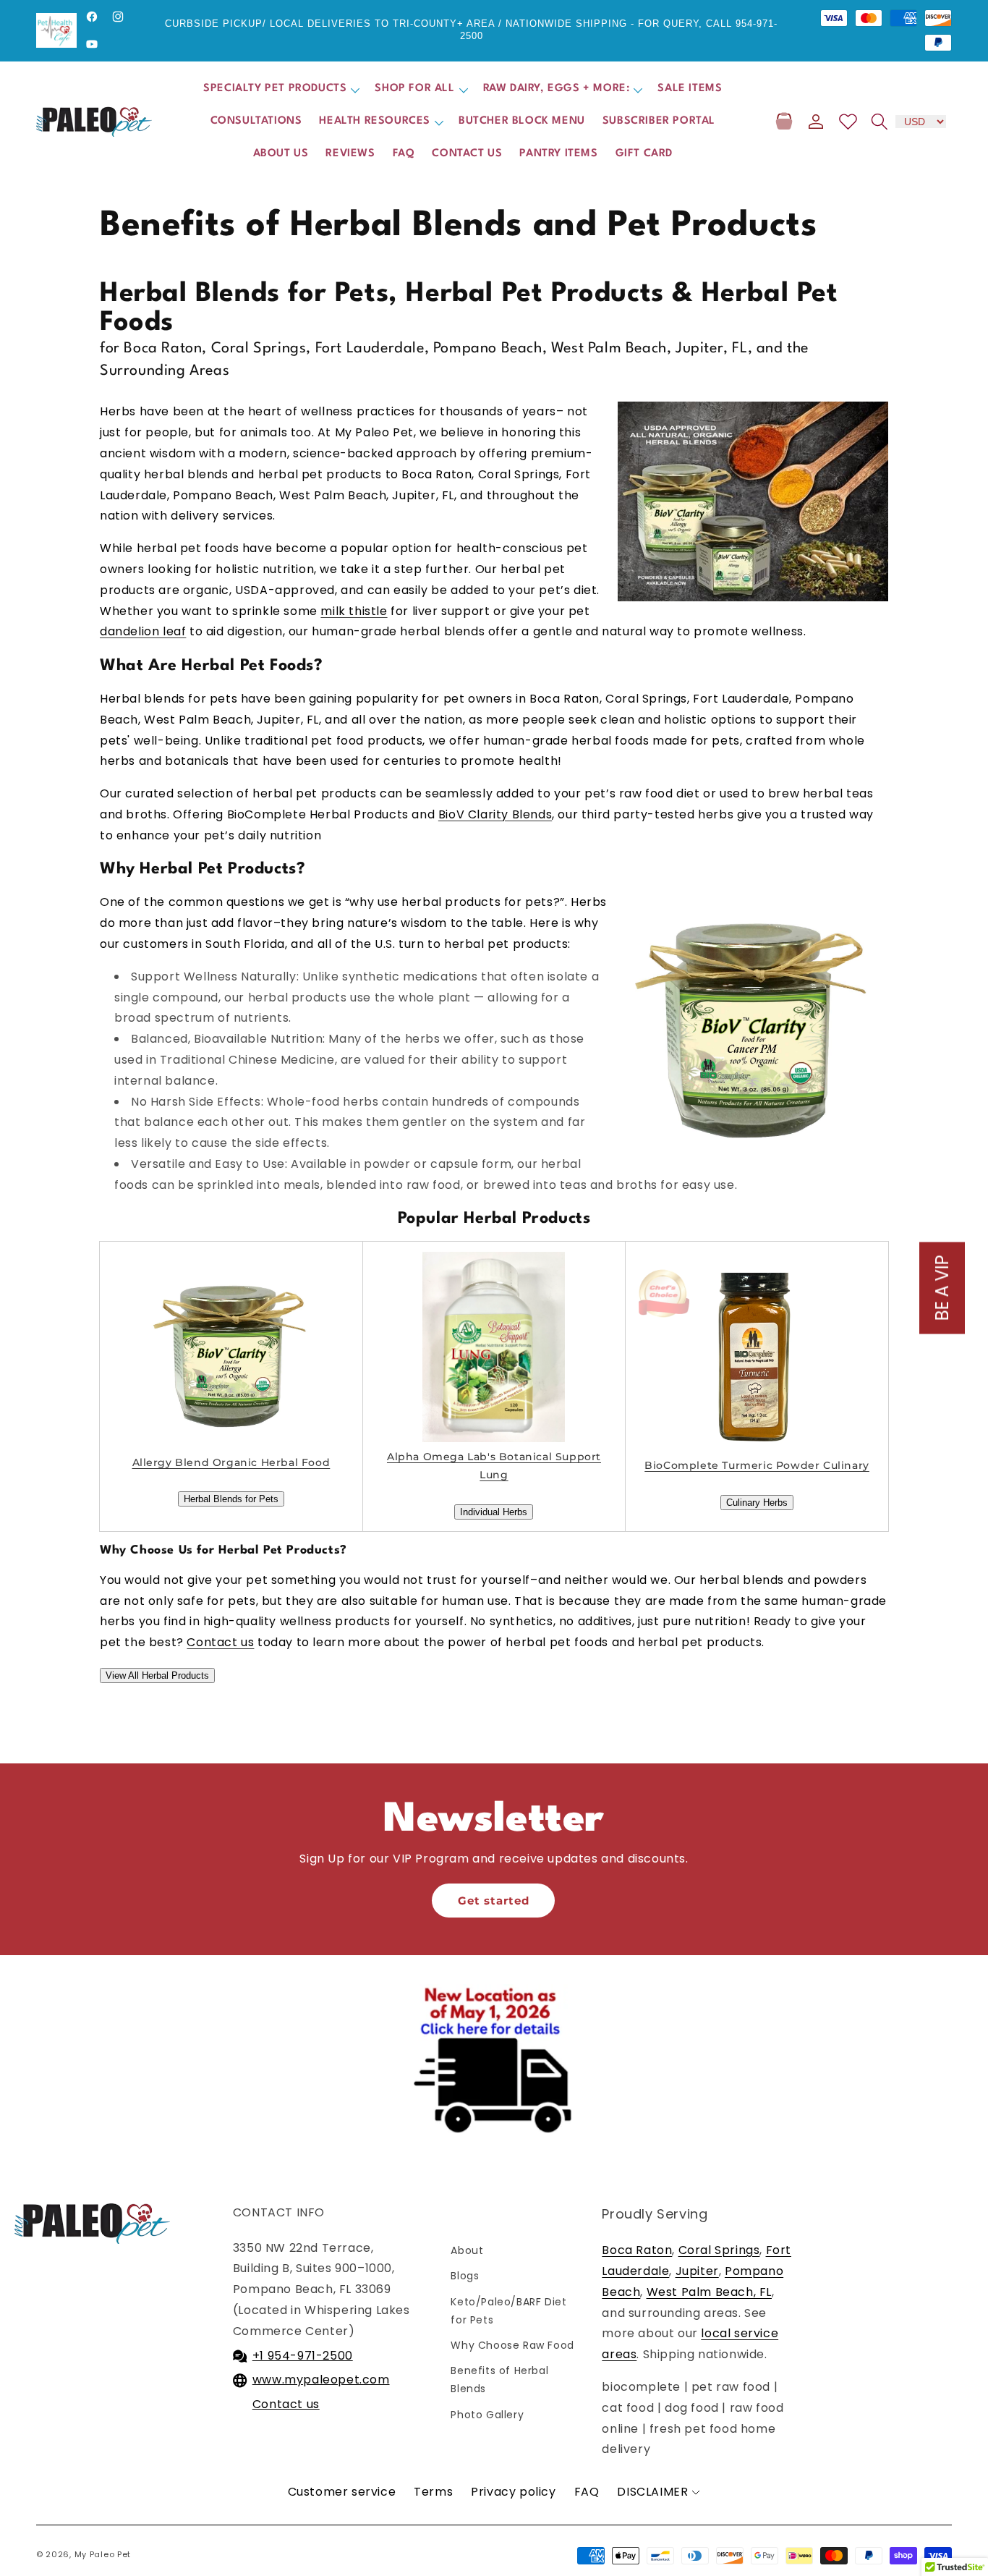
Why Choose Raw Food (512, 2345)
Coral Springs (719, 2250)
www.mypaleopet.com (321, 2380)
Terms (433, 2492)
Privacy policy (513, 2492)
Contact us (286, 2404)
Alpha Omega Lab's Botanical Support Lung (494, 1466)
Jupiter (697, 2271)
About (467, 2250)
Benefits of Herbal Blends (499, 2380)
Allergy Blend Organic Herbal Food (231, 1462)
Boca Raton (637, 2250)
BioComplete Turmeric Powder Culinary (757, 1465)
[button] (280, 89)
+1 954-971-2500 (303, 2356)
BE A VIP (942, 1288)
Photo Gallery (487, 2415)
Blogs (465, 2276)
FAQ (587, 2492)
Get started (494, 1901)
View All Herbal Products (157, 1675)
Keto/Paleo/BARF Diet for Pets (512, 2311)
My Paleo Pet (103, 2554)
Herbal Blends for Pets (231, 1499)
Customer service (342, 2492)
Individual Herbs (494, 1512)
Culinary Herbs (757, 1503)
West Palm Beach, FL (709, 2292)
